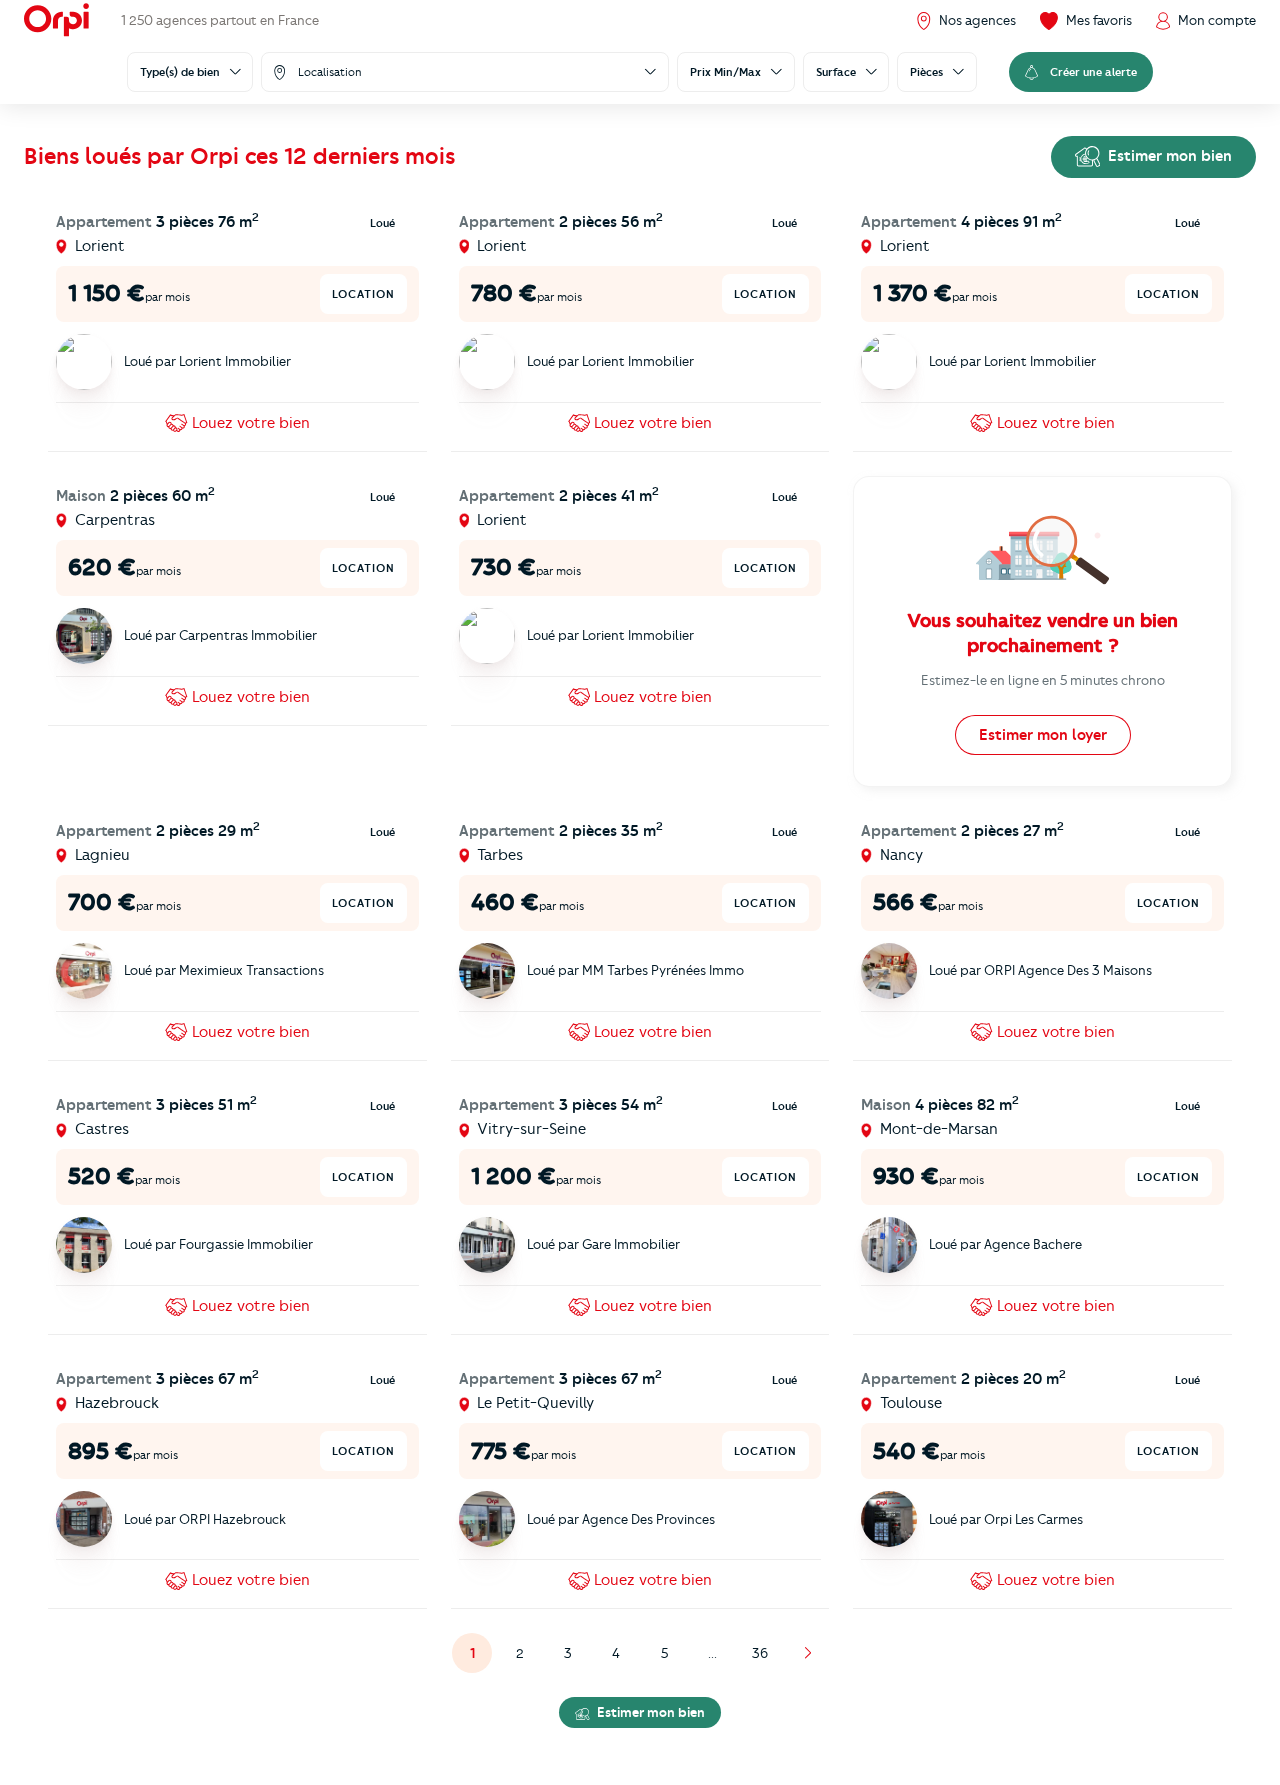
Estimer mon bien (1168, 156)
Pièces (926, 72)
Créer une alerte (1093, 72)
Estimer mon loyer (1043, 735)
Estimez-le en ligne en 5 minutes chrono (1043, 680)
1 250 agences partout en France (220, 20)
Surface (836, 72)
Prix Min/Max (725, 72)
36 (760, 1653)
